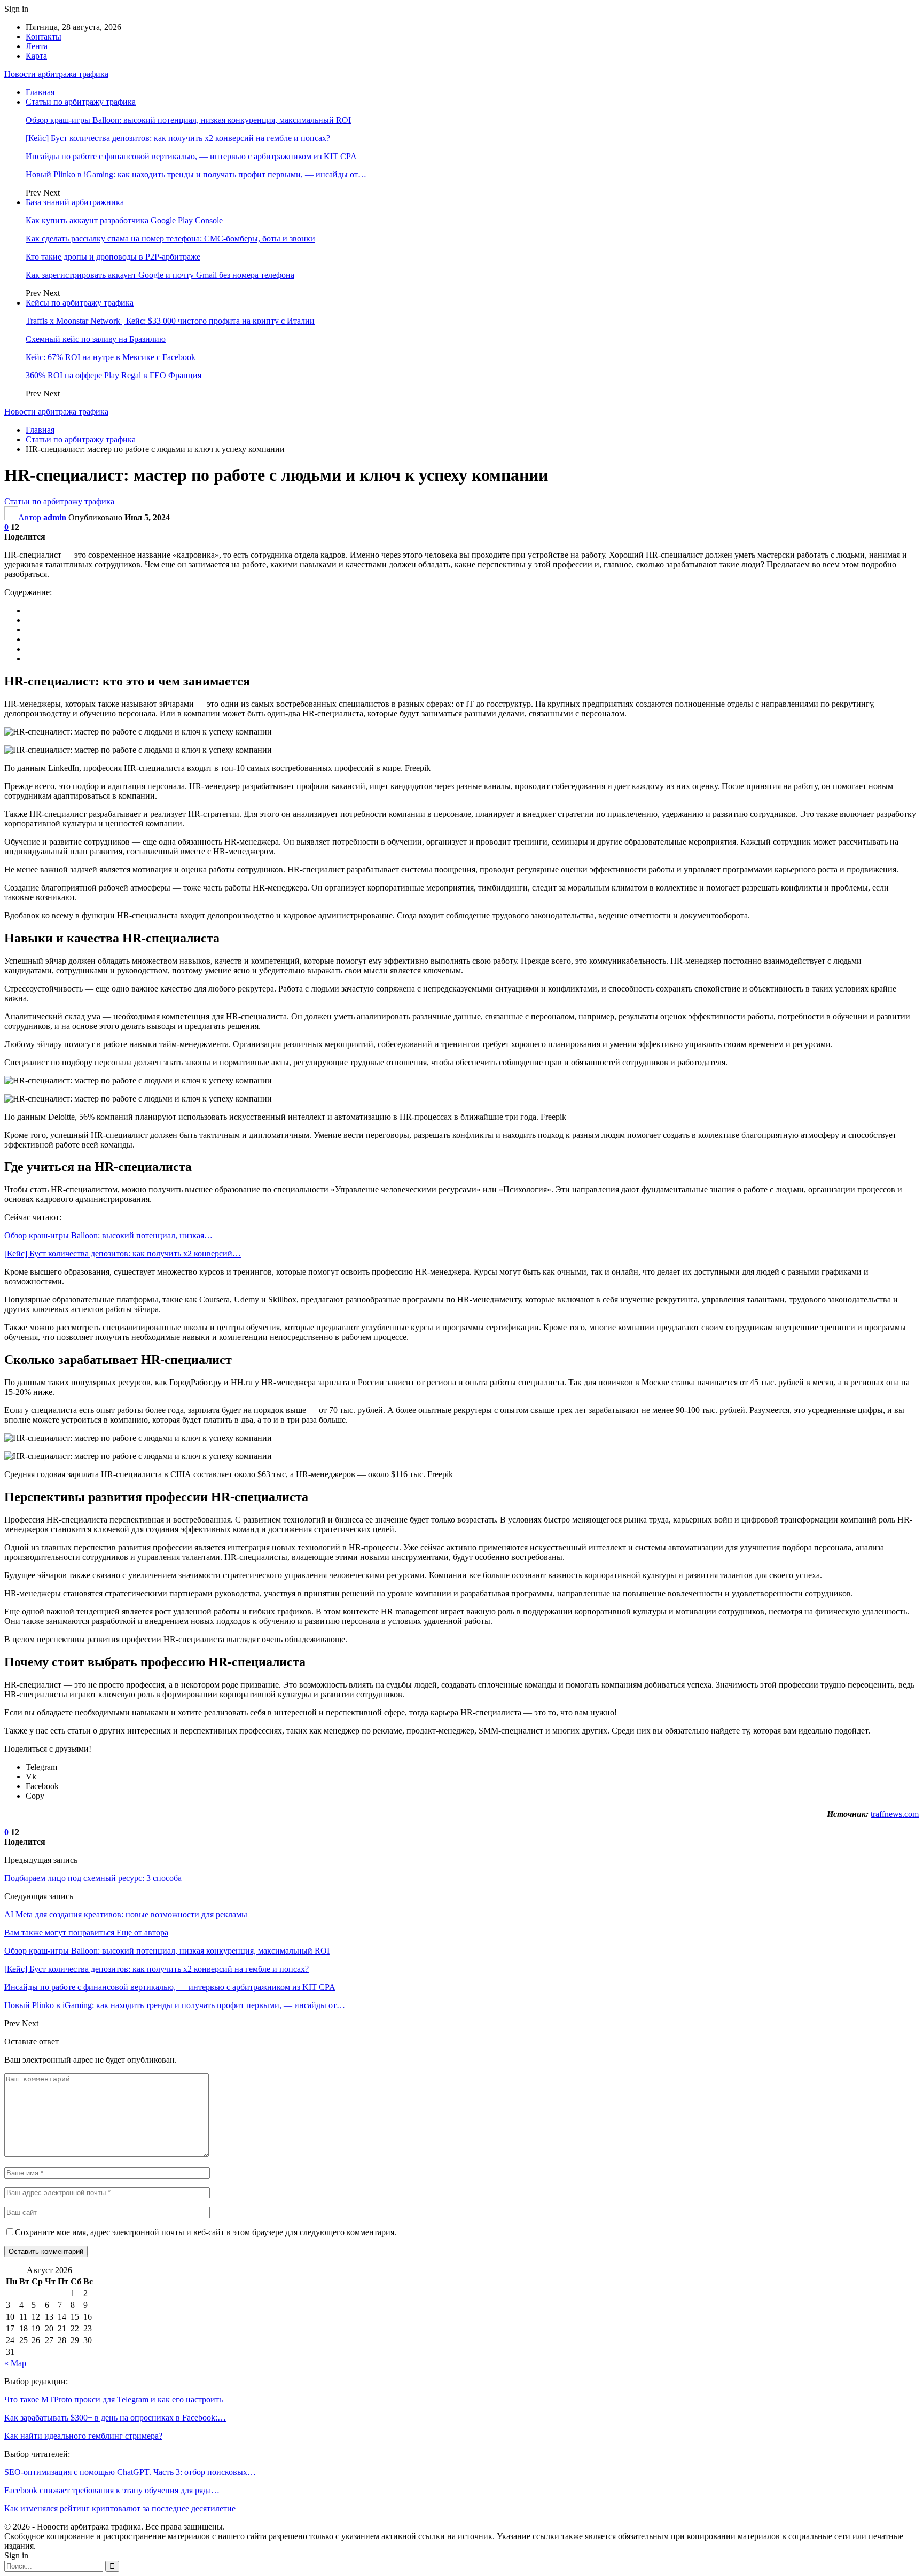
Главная (40, 92)
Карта (36, 56)
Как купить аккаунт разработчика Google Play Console (124, 220)
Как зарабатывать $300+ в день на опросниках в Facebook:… (115, 2418)
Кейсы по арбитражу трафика (80, 303)
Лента (37, 46)
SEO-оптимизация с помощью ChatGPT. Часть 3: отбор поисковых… (130, 2472)
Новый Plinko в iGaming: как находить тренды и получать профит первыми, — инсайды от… (196, 174)
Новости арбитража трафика (56, 74)
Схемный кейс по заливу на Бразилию (96, 339)
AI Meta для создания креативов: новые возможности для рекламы (126, 1914)
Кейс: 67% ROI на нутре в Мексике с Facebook (111, 357)
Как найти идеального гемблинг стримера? (83, 2436)
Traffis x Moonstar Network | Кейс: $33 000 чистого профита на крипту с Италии (170, 321)
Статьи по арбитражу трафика (81, 102)
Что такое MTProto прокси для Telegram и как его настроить (114, 2399)
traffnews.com (895, 1814)
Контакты (44, 37)
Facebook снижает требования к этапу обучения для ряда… (112, 2490)
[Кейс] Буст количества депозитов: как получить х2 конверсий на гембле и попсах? (178, 138)
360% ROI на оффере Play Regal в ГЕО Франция (114, 375)
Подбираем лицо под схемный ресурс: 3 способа (93, 1878)
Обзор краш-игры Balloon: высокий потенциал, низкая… (108, 1235)
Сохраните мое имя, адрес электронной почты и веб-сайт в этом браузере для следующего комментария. (206, 2232)
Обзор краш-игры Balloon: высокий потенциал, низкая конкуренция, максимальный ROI (188, 120)
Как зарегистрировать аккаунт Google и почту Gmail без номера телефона (160, 275)
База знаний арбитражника (75, 202)
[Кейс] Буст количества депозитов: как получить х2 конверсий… (123, 1254)
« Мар (15, 2363)
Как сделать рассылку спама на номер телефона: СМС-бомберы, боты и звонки (170, 239)
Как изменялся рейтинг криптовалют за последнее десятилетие (120, 2508)
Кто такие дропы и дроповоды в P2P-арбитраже (113, 257)
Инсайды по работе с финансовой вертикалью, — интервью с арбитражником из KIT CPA (191, 156)
